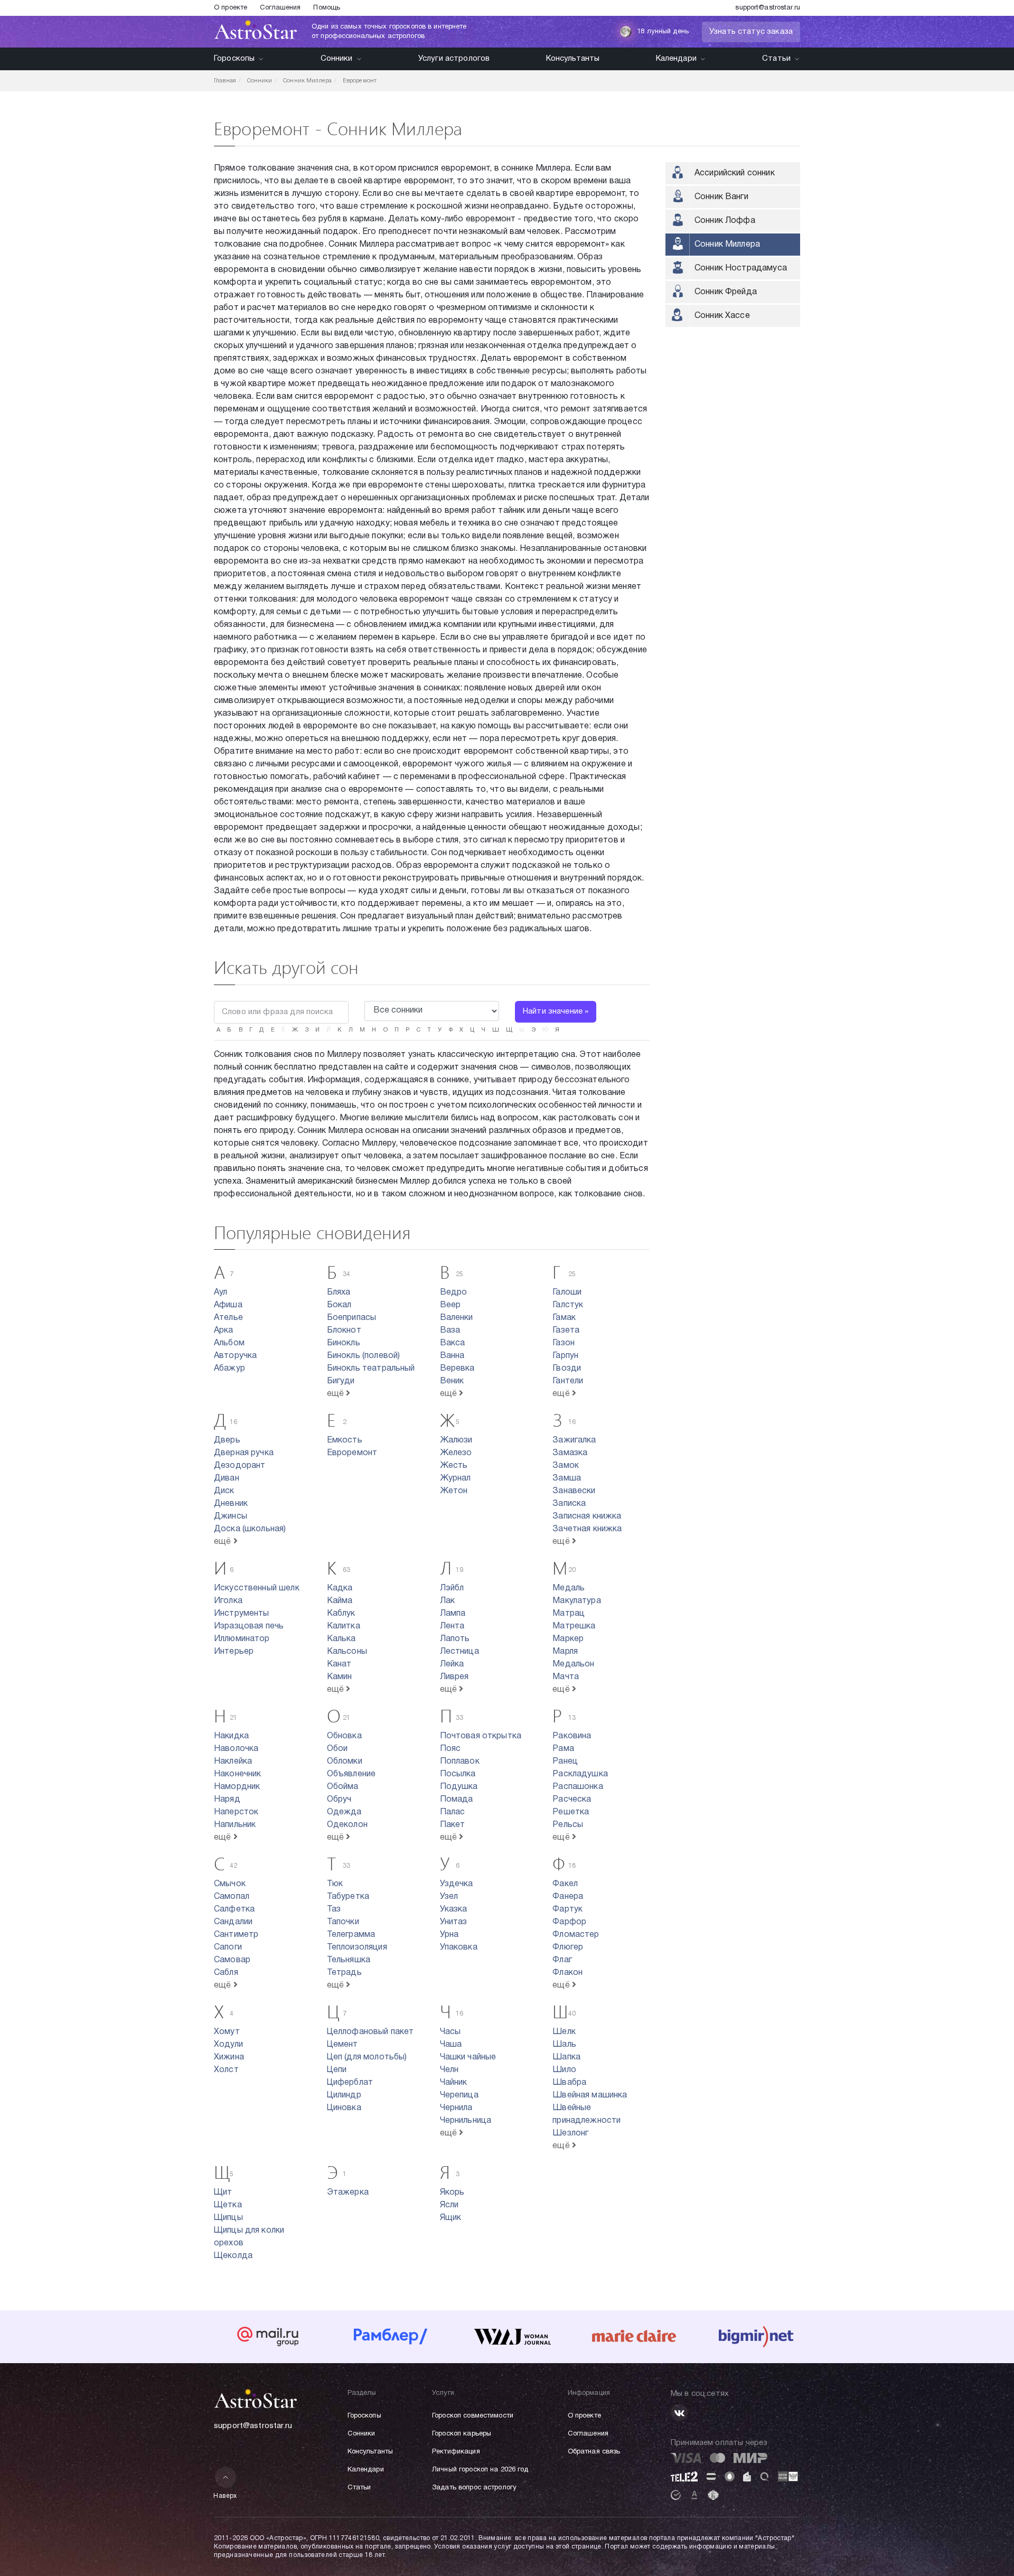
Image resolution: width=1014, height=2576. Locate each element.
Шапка (566, 2057)
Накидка (231, 1736)
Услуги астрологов (454, 59)
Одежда (344, 1812)
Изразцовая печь (249, 1626)
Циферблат (350, 2083)
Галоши (567, 1292)
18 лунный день (663, 32)
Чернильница (466, 2121)
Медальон (573, 1664)
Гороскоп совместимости (473, 2416)
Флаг (562, 1960)
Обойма (343, 1787)
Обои (337, 1749)
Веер (450, 1305)
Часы (450, 2032)
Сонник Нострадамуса (741, 268)
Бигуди (341, 1381)
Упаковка (459, 1947)
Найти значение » (556, 1011)
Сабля (226, 1973)
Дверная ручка (244, 1453)
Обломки (345, 1762)
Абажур (229, 1369)
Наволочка (236, 1749)
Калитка (344, 1626)
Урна (449, 1935)
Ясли (449, 2205)
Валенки (457, 1318)
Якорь (452, 2193)
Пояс (450, 1749)
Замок (566, 1466)
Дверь (227, 1440)
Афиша (228, 1305)
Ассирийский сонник (735, 173)
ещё (337, 1394)
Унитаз (454, 1922)
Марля (565, 1652)
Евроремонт (352, 1453)
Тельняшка (349, 1960)
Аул (220, 1292)
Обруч (339, 1800)
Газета (566, 1331)
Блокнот (344, 1331)
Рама (563, 1749)
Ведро (454, 1292)
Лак (447, 1601)
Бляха (339, 1292)
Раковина (572, 1736)
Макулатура (577, 1601)
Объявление (351, 1774)
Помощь (327, 8)
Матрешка (574, 1626)
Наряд (227, 1800)
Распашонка (578, 1787)
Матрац (569, 1614)
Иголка (228, 1601)
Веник (452, 1381)
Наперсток (236, 1812)
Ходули (228, 2045)
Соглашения (280, 8)
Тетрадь (344, 1973)
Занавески (574, 1491)
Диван (227, 1478)
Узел (449, 1897)
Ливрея (454, 1677)
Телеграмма (351, 1935)
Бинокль (344, 1343)
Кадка (340, 1588)
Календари (676, 59)
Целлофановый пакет (370, 2032)
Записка (569, 1504)
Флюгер (568, 1947)
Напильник (235, 1825)
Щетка (228, 2205)
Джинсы (231, 1516)
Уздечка (457, 1884)
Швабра (569, 2083)
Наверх (225, 2496)
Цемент (342, 2045)
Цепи (337, 2070)
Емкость (345, 1440)
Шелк (564, 2032)
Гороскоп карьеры (462, 2434)
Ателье (228, 1318)
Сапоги (228, 1947)
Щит (223, 2193)
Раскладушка (580, 1774)
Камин (340, 1677)
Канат (339, 1664)
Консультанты (573, 59)
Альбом (229, 1343)
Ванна (452, 1356)
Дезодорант (240, 1466)
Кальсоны (347, 1652)
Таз (334, 1909)
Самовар (232, 1960)
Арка (224, 1331)
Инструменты (242, 1614)
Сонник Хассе (722, 316)
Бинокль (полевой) (364, 1356)
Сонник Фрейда (726, 292)
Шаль (564, 2045)
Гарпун (565, 1356)
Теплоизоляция (357, 1947)
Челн (449, 2070)
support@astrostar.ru (768, 8)
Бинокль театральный (371, 1369)
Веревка (457, 1369)
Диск (224, 1491)
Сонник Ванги (721, 197)
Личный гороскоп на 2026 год (480, 2470)
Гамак (564, 1318)
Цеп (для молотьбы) (367, 2057)
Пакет (453, 1825)
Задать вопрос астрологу (474, 2488)
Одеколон (347, 1825)
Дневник (231, 1504)
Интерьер (234, 1652)
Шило (564, 2070)
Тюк (335, 1884)
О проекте (231, 8)
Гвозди (567, 1369)
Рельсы (568, 1825)
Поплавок (460, 1762)
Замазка (570, 1453)
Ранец (565, 1762)
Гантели (568, 1381)
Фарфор (569, 1922)
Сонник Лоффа (725, 221)
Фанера (568, 1897)
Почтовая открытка (481, 1736)
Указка (454, 1909)
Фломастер (576, 1935)
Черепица (459, 2095)
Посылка (458, 1774)
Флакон (567, 1973)
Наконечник (238, 1774)
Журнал (456, 1478)
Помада (457, 1800)
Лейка (452, 1664)
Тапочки (343, 1922)
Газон (564, 1343)
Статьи (776, 59)
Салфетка (234, 1909)
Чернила (456, 2108)
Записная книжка (587, 1516)
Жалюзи (456, 1440)
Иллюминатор (242, 1639)
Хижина (229, 2057)
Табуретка (348, 1897)
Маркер (568, 1639)
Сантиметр (236, 1935)
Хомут (227, 2032)
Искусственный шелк (257, 1588)
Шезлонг (570, 2133)
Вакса (453, 1343)
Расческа (572, 1800)
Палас (453, 1812)
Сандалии (233, 1922)
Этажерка (348, 2193)
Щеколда (233, 2256)
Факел (565, 1884)
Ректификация (456, 2452)
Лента (452, 1626)
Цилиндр (344, 2095)
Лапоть (455, 1639)
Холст (226, 2070)
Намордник (237, 1787)
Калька (341, 1639)
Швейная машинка (590, 2095)
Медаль (569, 1588)
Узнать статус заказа (751, 32)
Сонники (337, 59)
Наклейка (233, 1762)
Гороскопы (234, 59)
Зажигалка (574, 1440)
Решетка (571, 1812)
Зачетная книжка (587, 1529)
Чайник (454, 2083)
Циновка (344, 2108)
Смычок (230, 1884)
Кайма (340, 1601)
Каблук (341, 1614)
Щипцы (228, 2218)
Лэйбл (452, 1588)
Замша (567, 1478)
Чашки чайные (468, 2057)
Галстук (568, 1305)
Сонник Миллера (727, 245)
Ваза (450, 1331)
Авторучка (235, 1356)
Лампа (453, 1614)
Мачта (566, 1677)
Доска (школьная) (250, 1529)
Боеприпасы (352, 1318)
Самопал (232, 1897)
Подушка (459, 1787)
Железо (456, 1453)
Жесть (454, 1466)
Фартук (567, 1909)
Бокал (339, 1305)
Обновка (344, 1736)
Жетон (454, 1491)
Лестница (459, 1652)
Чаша (451, 2045)
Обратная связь (594, 2452)
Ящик (451, 2218)
